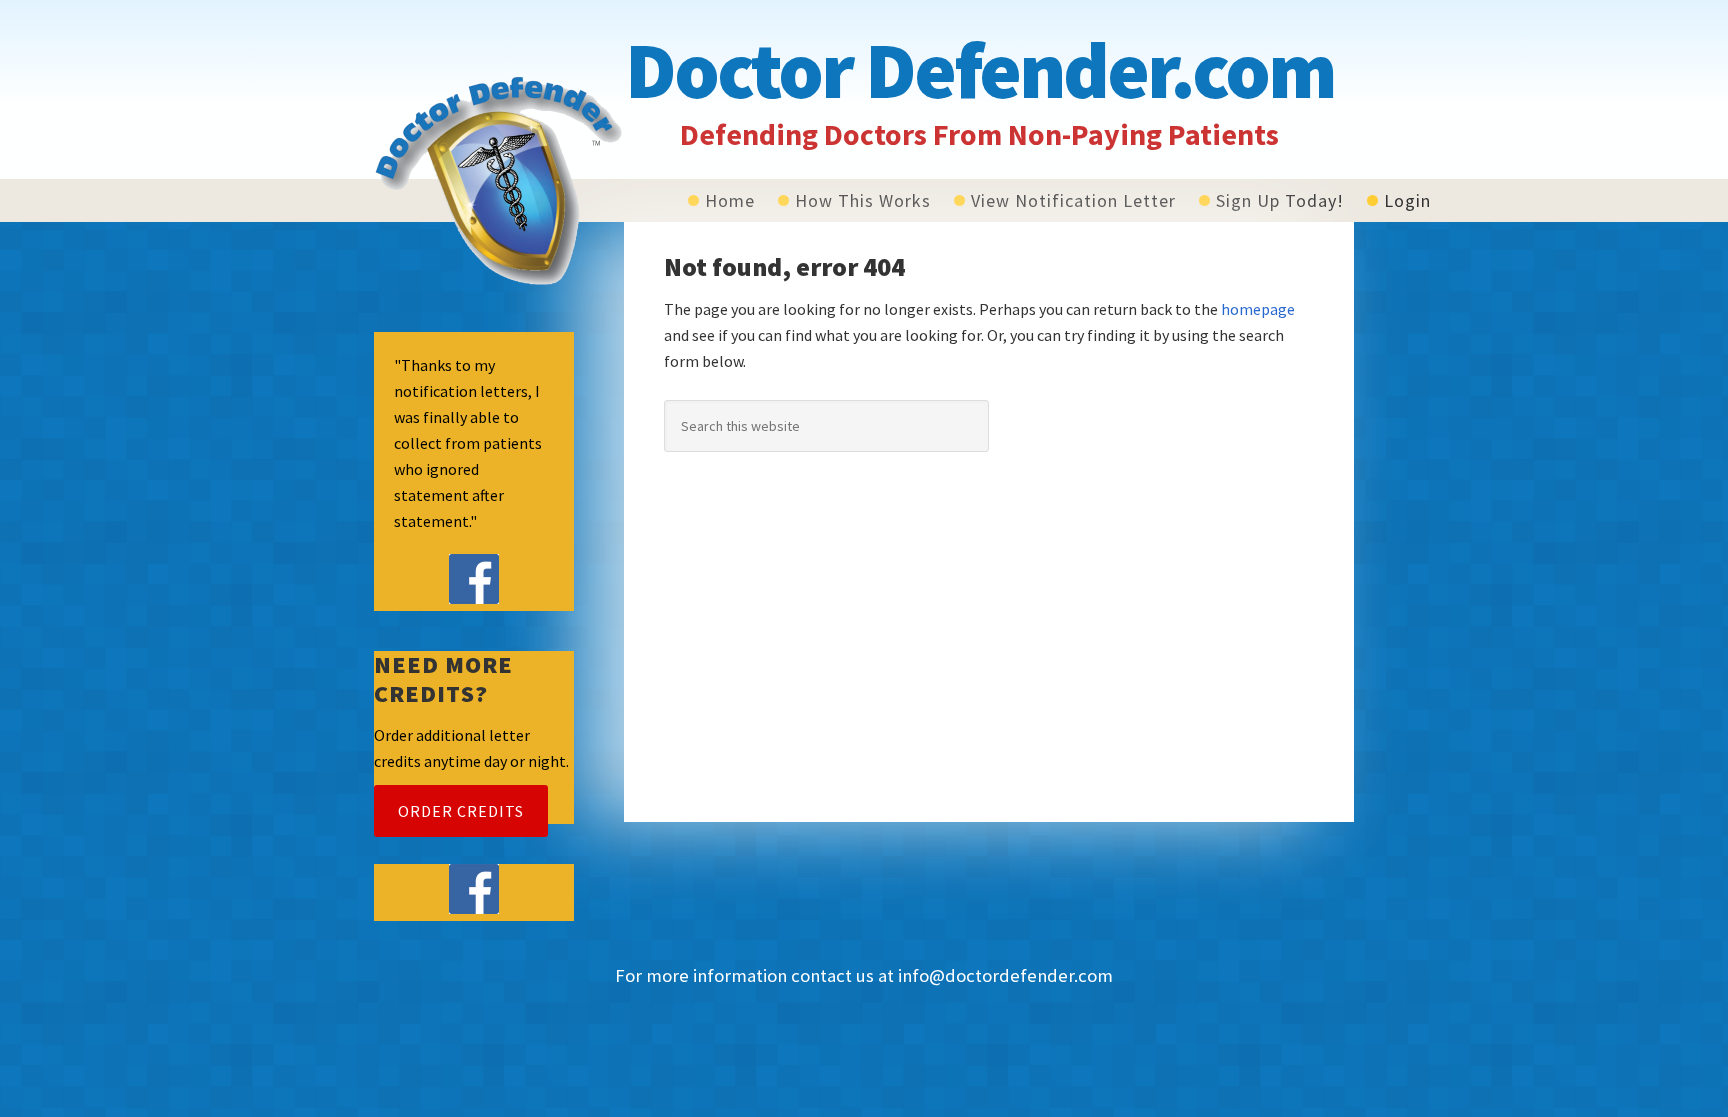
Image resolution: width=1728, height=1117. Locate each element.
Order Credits (461, 811)
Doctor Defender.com (979, 69)
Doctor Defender (499, 180)
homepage (1258, 309)
